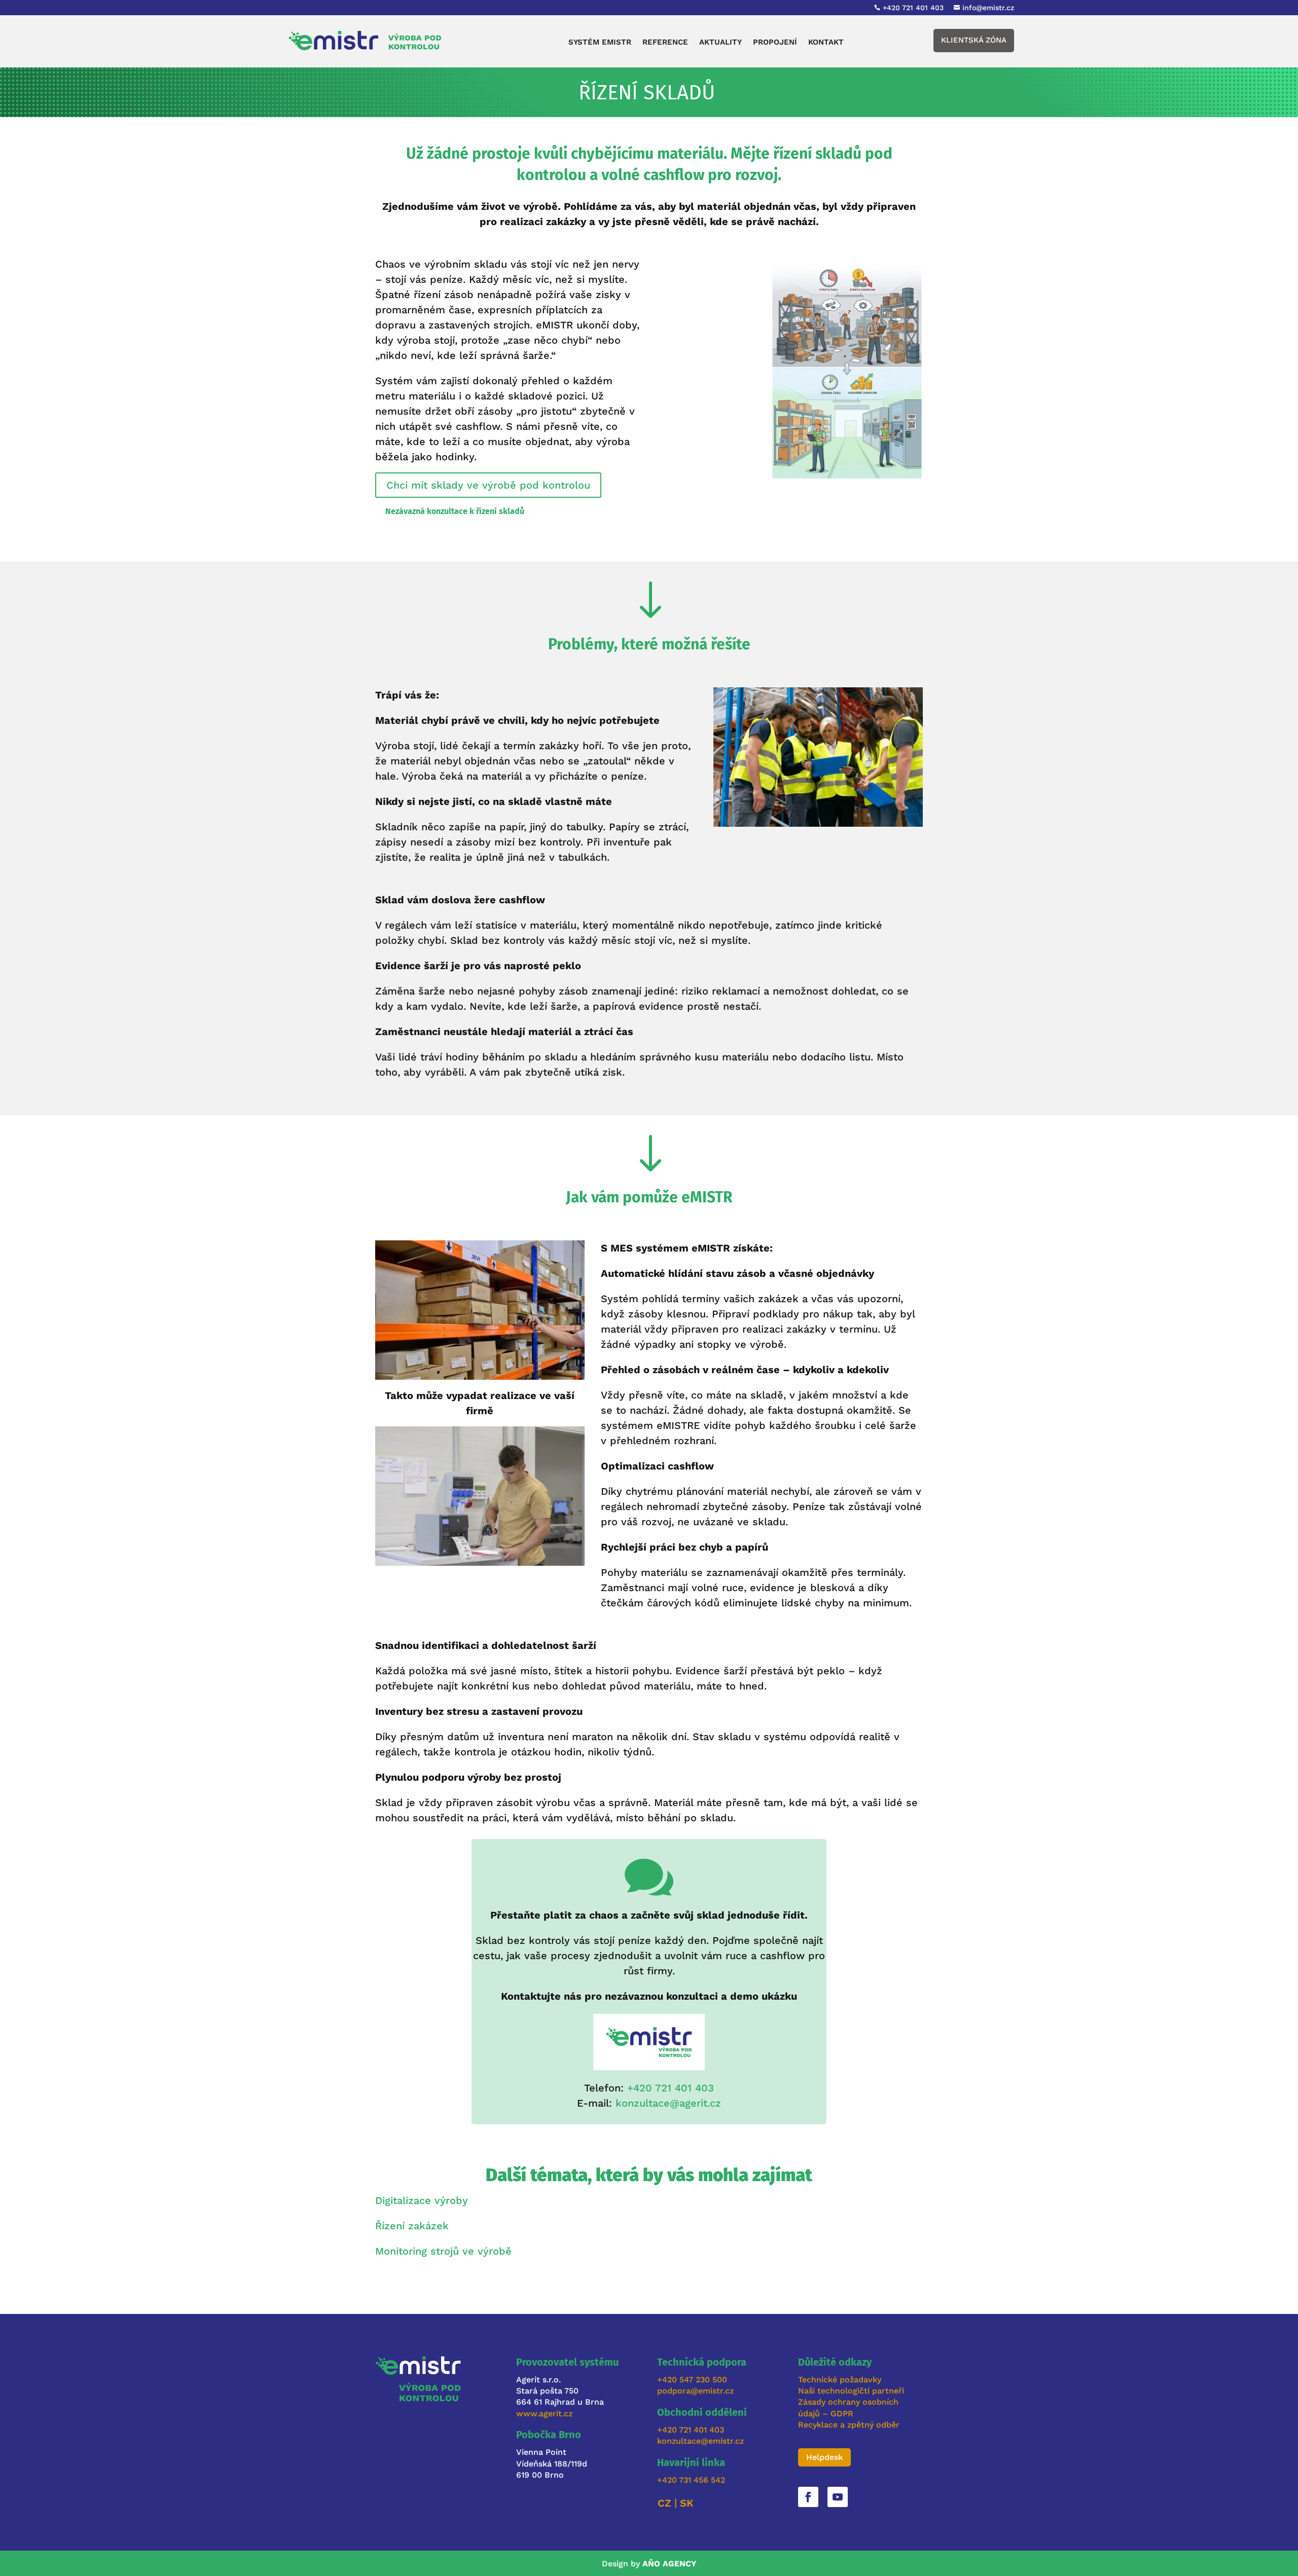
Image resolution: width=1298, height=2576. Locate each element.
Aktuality (720, 43)
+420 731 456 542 (691, 2480)
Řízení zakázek (412, 2226)
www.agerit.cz (544, 2414)
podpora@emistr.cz (695, 2391)
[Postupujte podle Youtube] (838, 2497)
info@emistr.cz (988, 8)
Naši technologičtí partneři (851, 2391)
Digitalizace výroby (422, 2200)
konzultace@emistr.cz (700, 2441)
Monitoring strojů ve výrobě (443, 2251)
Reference (665, 43)
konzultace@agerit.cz (668, 2103)
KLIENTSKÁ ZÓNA (974, 40)
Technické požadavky (840, 2380)
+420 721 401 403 (671, 2088)
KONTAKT (826, 43)
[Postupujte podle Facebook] (808, 2497)
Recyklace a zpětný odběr (849, 2425)
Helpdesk (824, 2457)
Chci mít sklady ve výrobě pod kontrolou (488, 485)
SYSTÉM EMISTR (600, 43)
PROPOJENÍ (775, 43)
